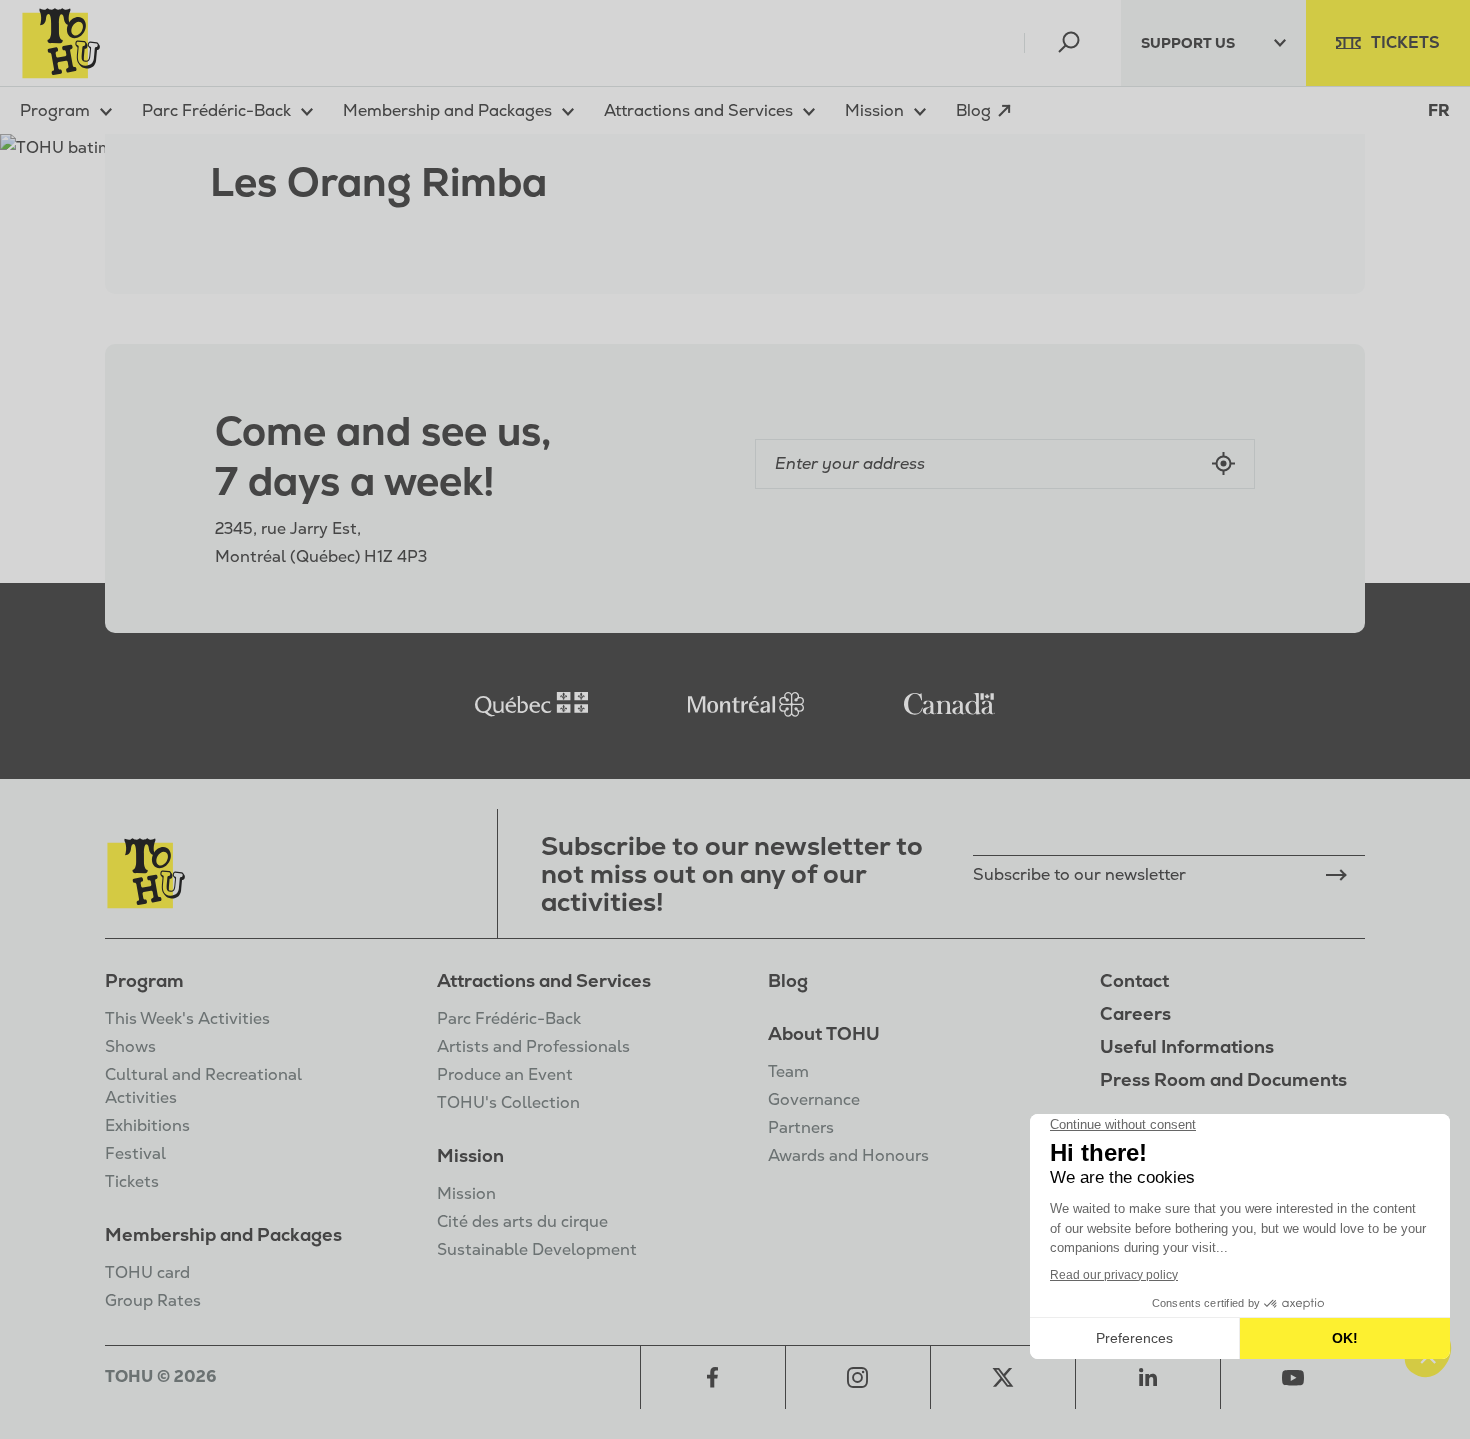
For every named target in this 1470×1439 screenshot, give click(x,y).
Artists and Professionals (533, 1046)
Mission (470, 1155)
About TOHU (824, 1033)
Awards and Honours (848, 1155)
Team (788, 1071)
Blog (788, 980)
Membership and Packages (223, 1234)
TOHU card (147, 1272)
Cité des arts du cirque (522, 1221)
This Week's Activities (187, 1018)
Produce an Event (505, 1074)
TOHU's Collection (508, 1102)
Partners (801, 1127)
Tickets (132, 1181)
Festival (135, 1153)
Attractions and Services (544, 980)
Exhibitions (147, 1125)
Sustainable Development (537, 1249)
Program (144, 980)
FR (1439, 111)
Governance (814, 1099)
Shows (130, 1046)
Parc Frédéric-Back (509, 1018)
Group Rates (153, 1300)
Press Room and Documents (1223, 1079)
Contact (1134, 980)
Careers (1135, 1013)
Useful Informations (1187, 1046)
